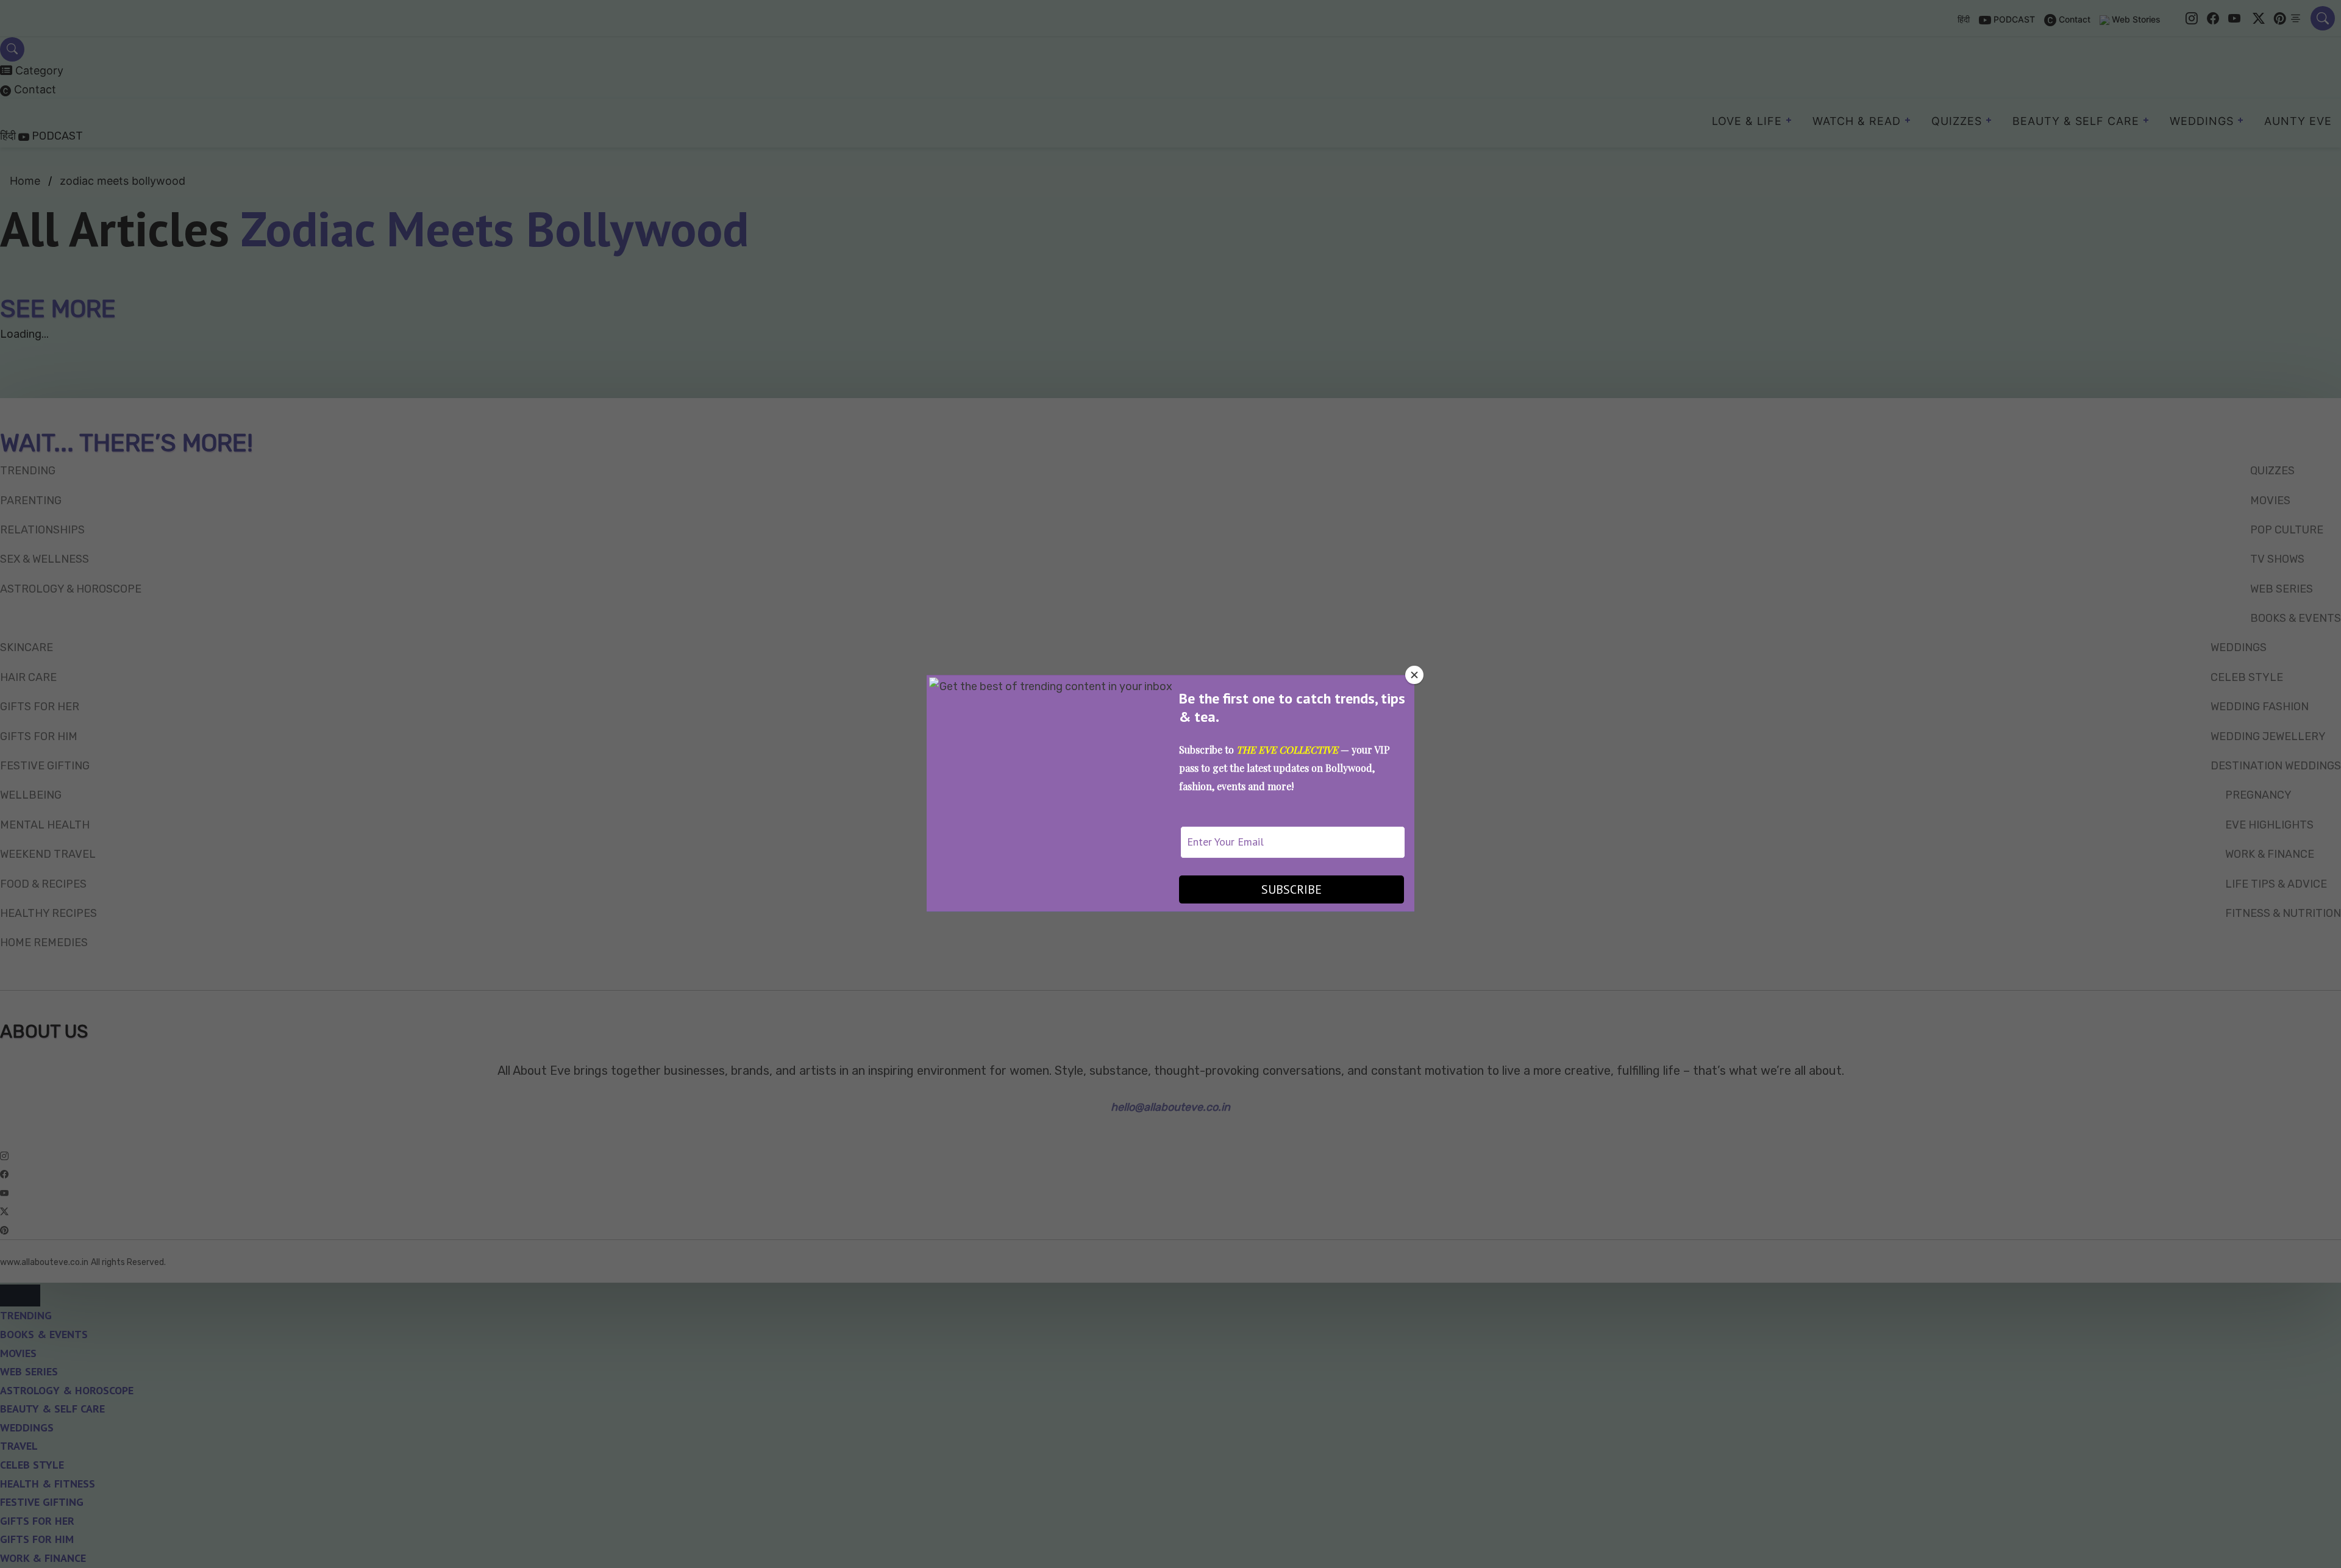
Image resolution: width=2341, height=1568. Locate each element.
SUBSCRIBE (1292, 889)
